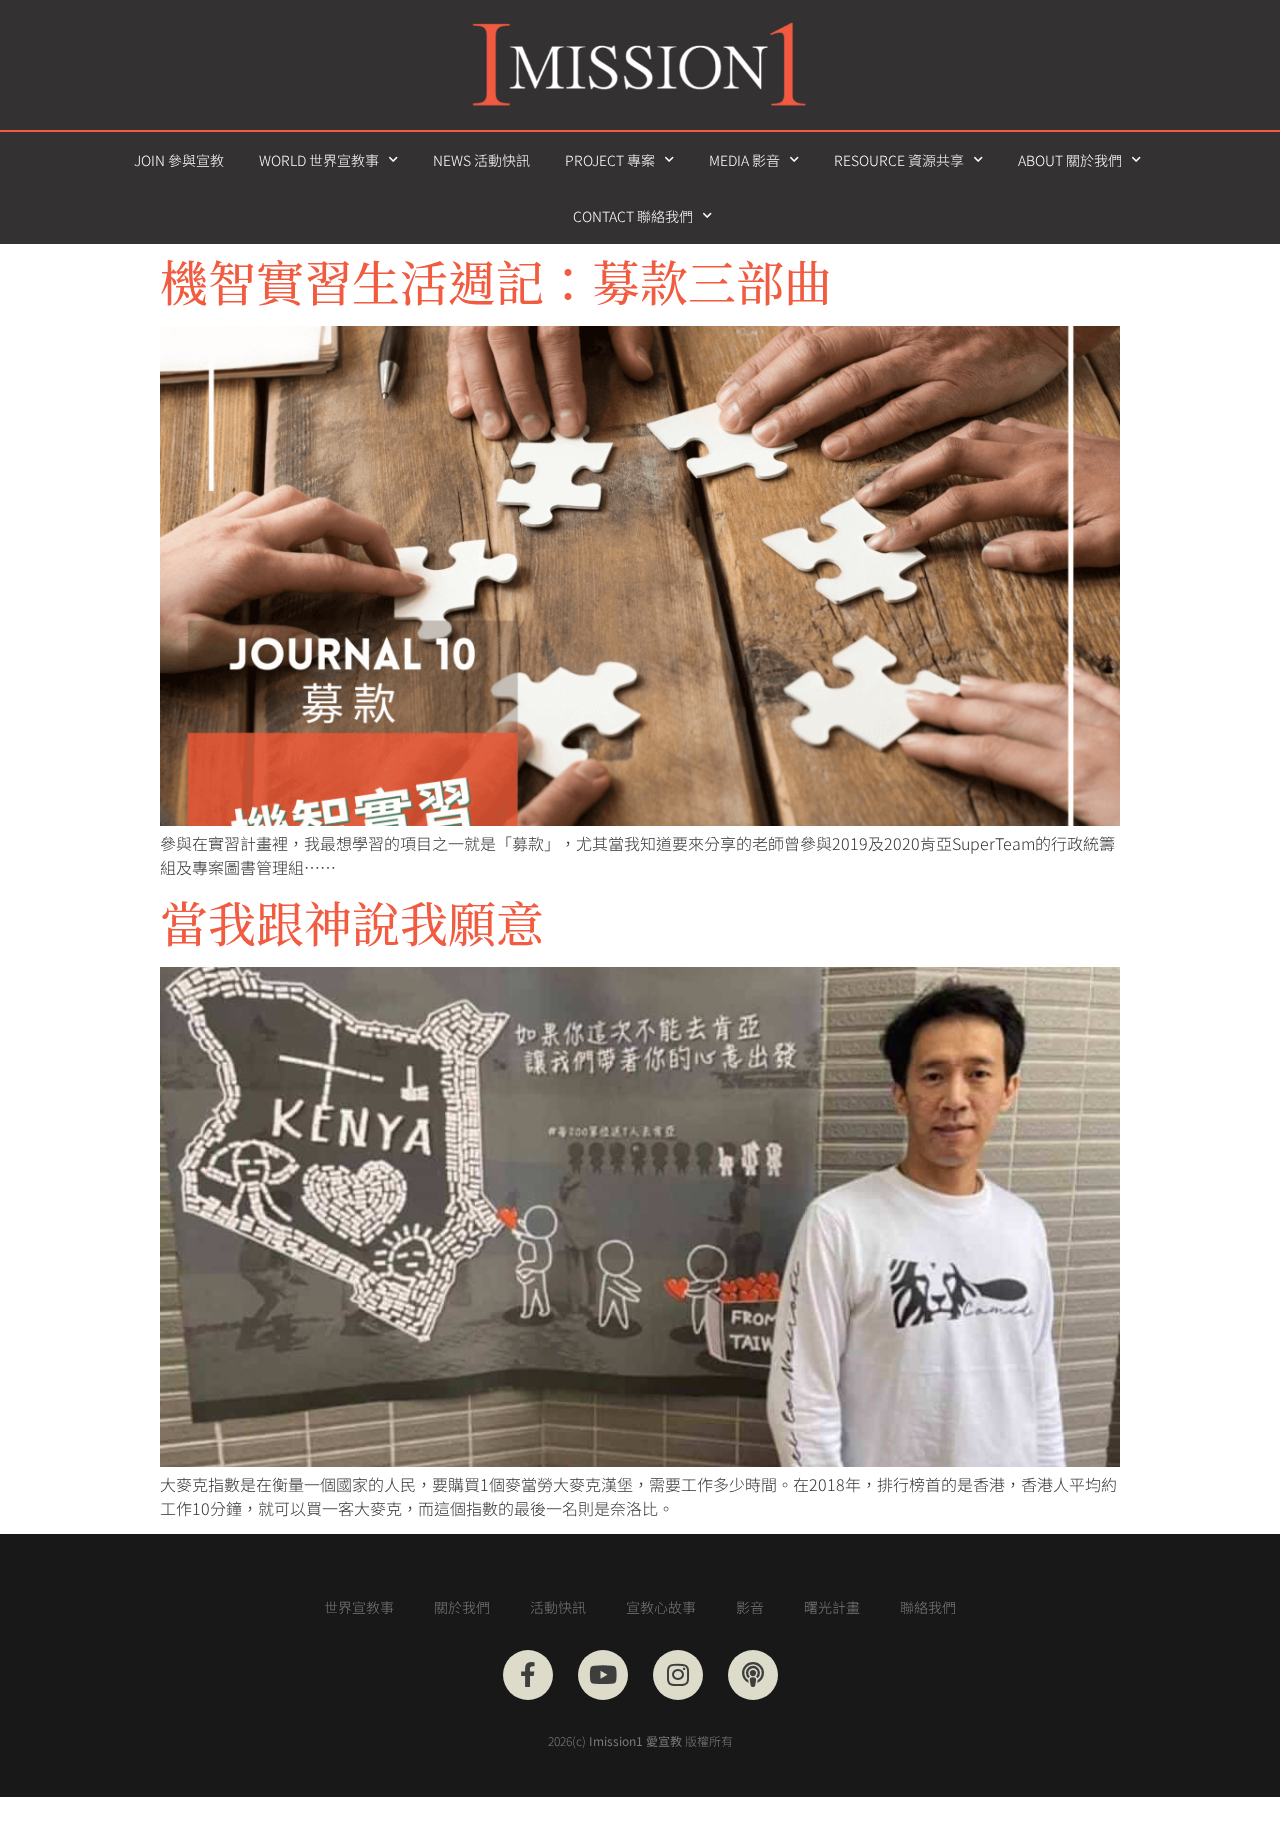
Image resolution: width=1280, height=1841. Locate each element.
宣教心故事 (661, 1607)
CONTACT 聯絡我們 (633, 216)
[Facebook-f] (528, 1675)
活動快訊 (558, 1607)
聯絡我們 (928, 1607)
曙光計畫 (832, 1607)
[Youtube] (603, 1675)
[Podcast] (753, 1675)
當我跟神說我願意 (352, 921)
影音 (750, 1607)
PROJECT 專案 (610, 160)
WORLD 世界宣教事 (319, 160)
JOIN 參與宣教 (179, 160)
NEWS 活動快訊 (481, 160)
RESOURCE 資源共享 (899, 160)
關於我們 (462, 1607)
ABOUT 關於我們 (1070, 160)
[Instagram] (678, 1675)
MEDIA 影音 (744, 160)
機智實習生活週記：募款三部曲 (496, 280)
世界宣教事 (359, 1607)
